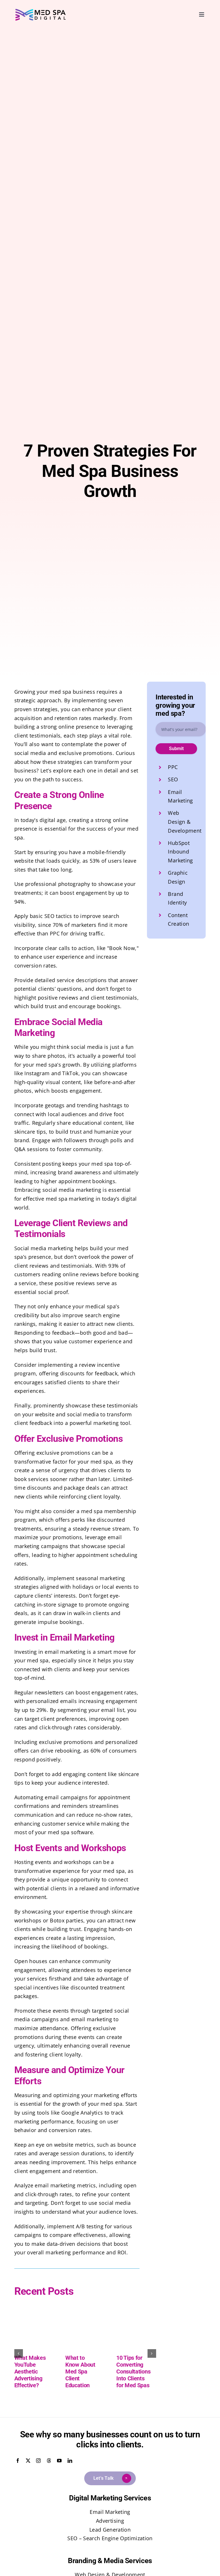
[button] (19, 2353)
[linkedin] (70, 2461)
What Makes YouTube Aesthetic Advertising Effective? (30, 2372)
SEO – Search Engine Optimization (110, 2538)
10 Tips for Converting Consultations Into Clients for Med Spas (133, 2372)
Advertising (110, 2521)
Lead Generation (110, 2530)
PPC (173, 767)
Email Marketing (110, 2512)
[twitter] (28, 2461)
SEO (173, 779)
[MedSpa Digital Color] (41, 11)
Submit (176, 749)
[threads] (49, 2461)
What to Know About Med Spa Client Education (80, 2372)
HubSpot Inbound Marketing (180, 852)
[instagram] (38, 2461)
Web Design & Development (185, 822)
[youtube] (59, 2461)
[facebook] (18, 2461)
